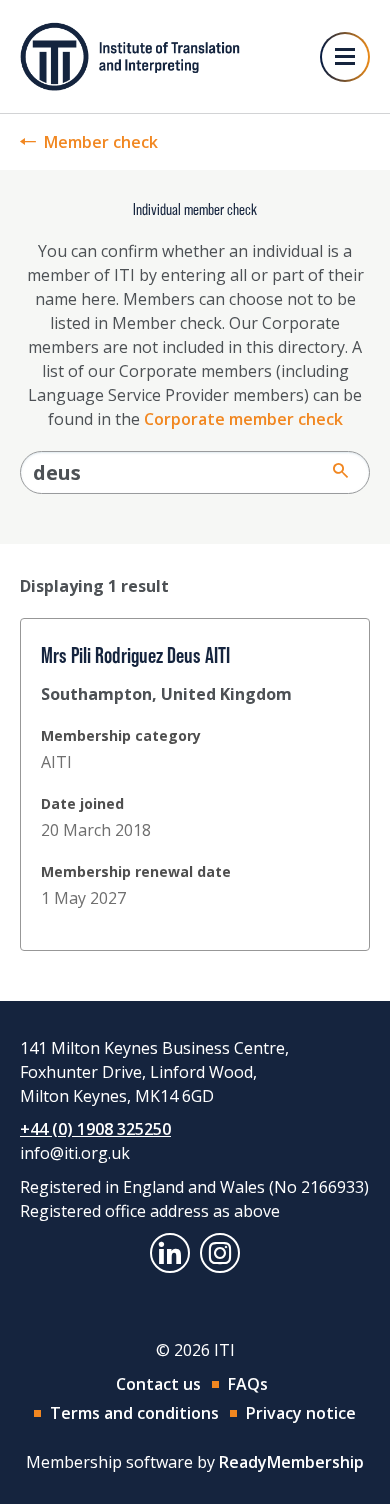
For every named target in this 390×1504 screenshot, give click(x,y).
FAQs (248, 1384)
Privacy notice (301, 1413)
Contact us (158, 1384)
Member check (101, 142)
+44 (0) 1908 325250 (95, 1129)
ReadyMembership (291, 1462)
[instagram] (220, 1253)
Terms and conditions (134, 1413)
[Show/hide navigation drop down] (345, 57)
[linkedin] (170, 1253)
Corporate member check (243, 419)
